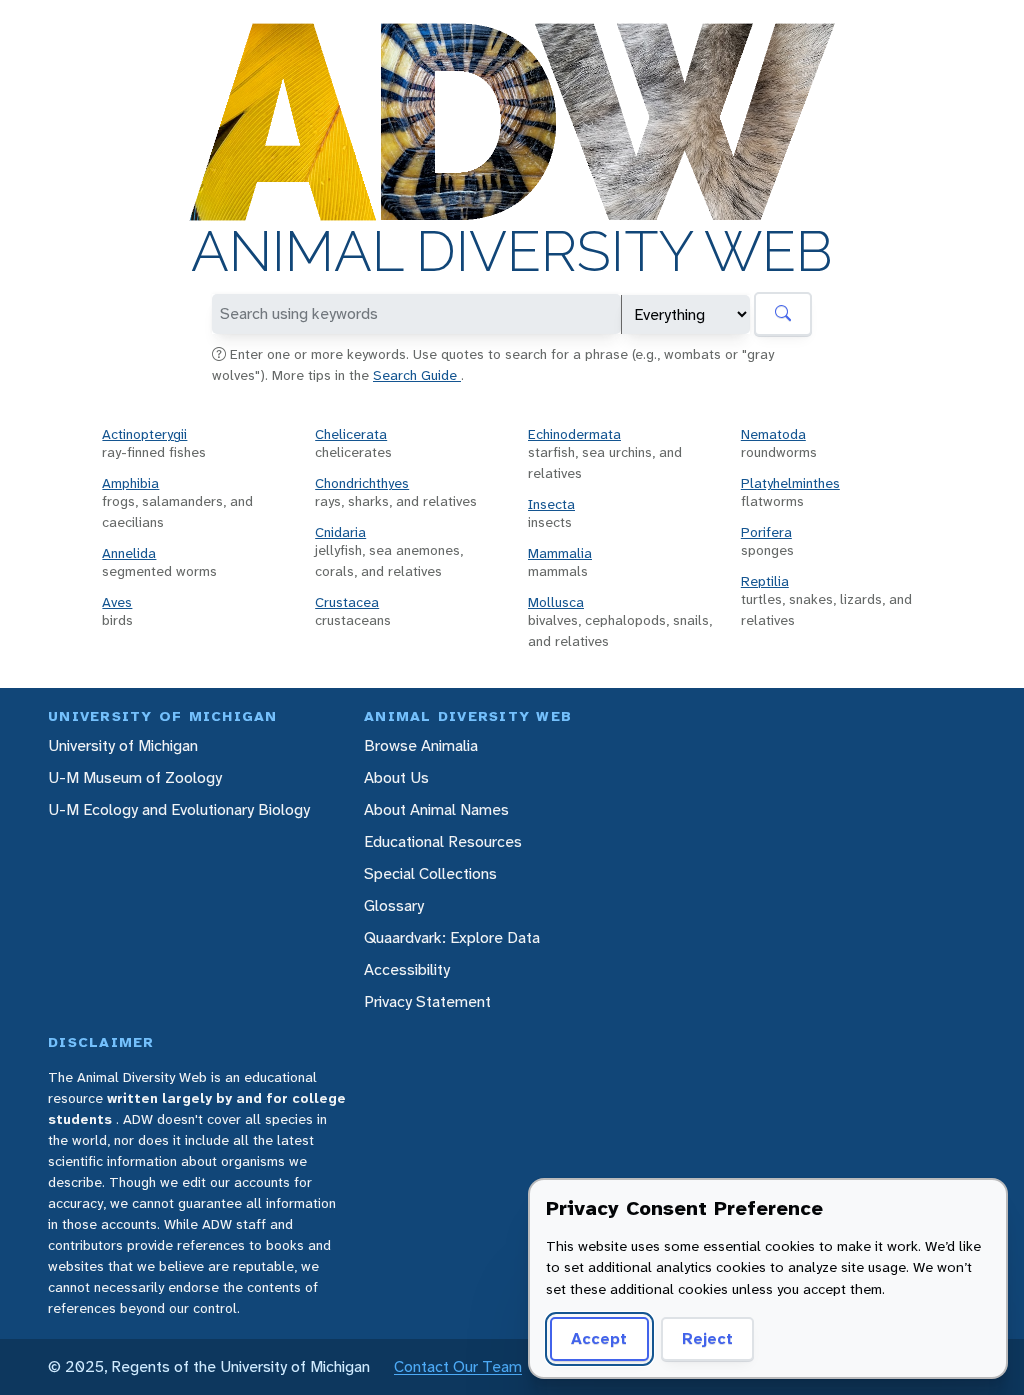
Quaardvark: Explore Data (452, 937)
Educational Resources (443, 841)
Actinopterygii (144, 434)
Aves (117, 602)
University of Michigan (123, 745)
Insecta (551, 504)
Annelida (129, 553)
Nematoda (773, 434)
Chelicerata (351, 434)
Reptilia (765, 581)
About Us (396, 777)
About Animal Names (436, 809)
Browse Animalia (421, 745)
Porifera (766, 532)
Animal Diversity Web (512, 252)
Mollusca (556, 602)
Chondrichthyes (362, 483)
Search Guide (417, 375)
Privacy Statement (427, 1001)
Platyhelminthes (790, 483)
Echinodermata (574, 434)
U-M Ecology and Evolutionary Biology (179, 809)
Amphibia (130, 483)
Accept (599, 1338)
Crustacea (347, 602)
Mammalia (560, 553)
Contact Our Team (458, 1366)
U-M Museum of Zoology (135, 777)
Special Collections (430, 873)
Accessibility (407, 969)
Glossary (394, 905)
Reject (707, 1338)
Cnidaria (340, 532)
